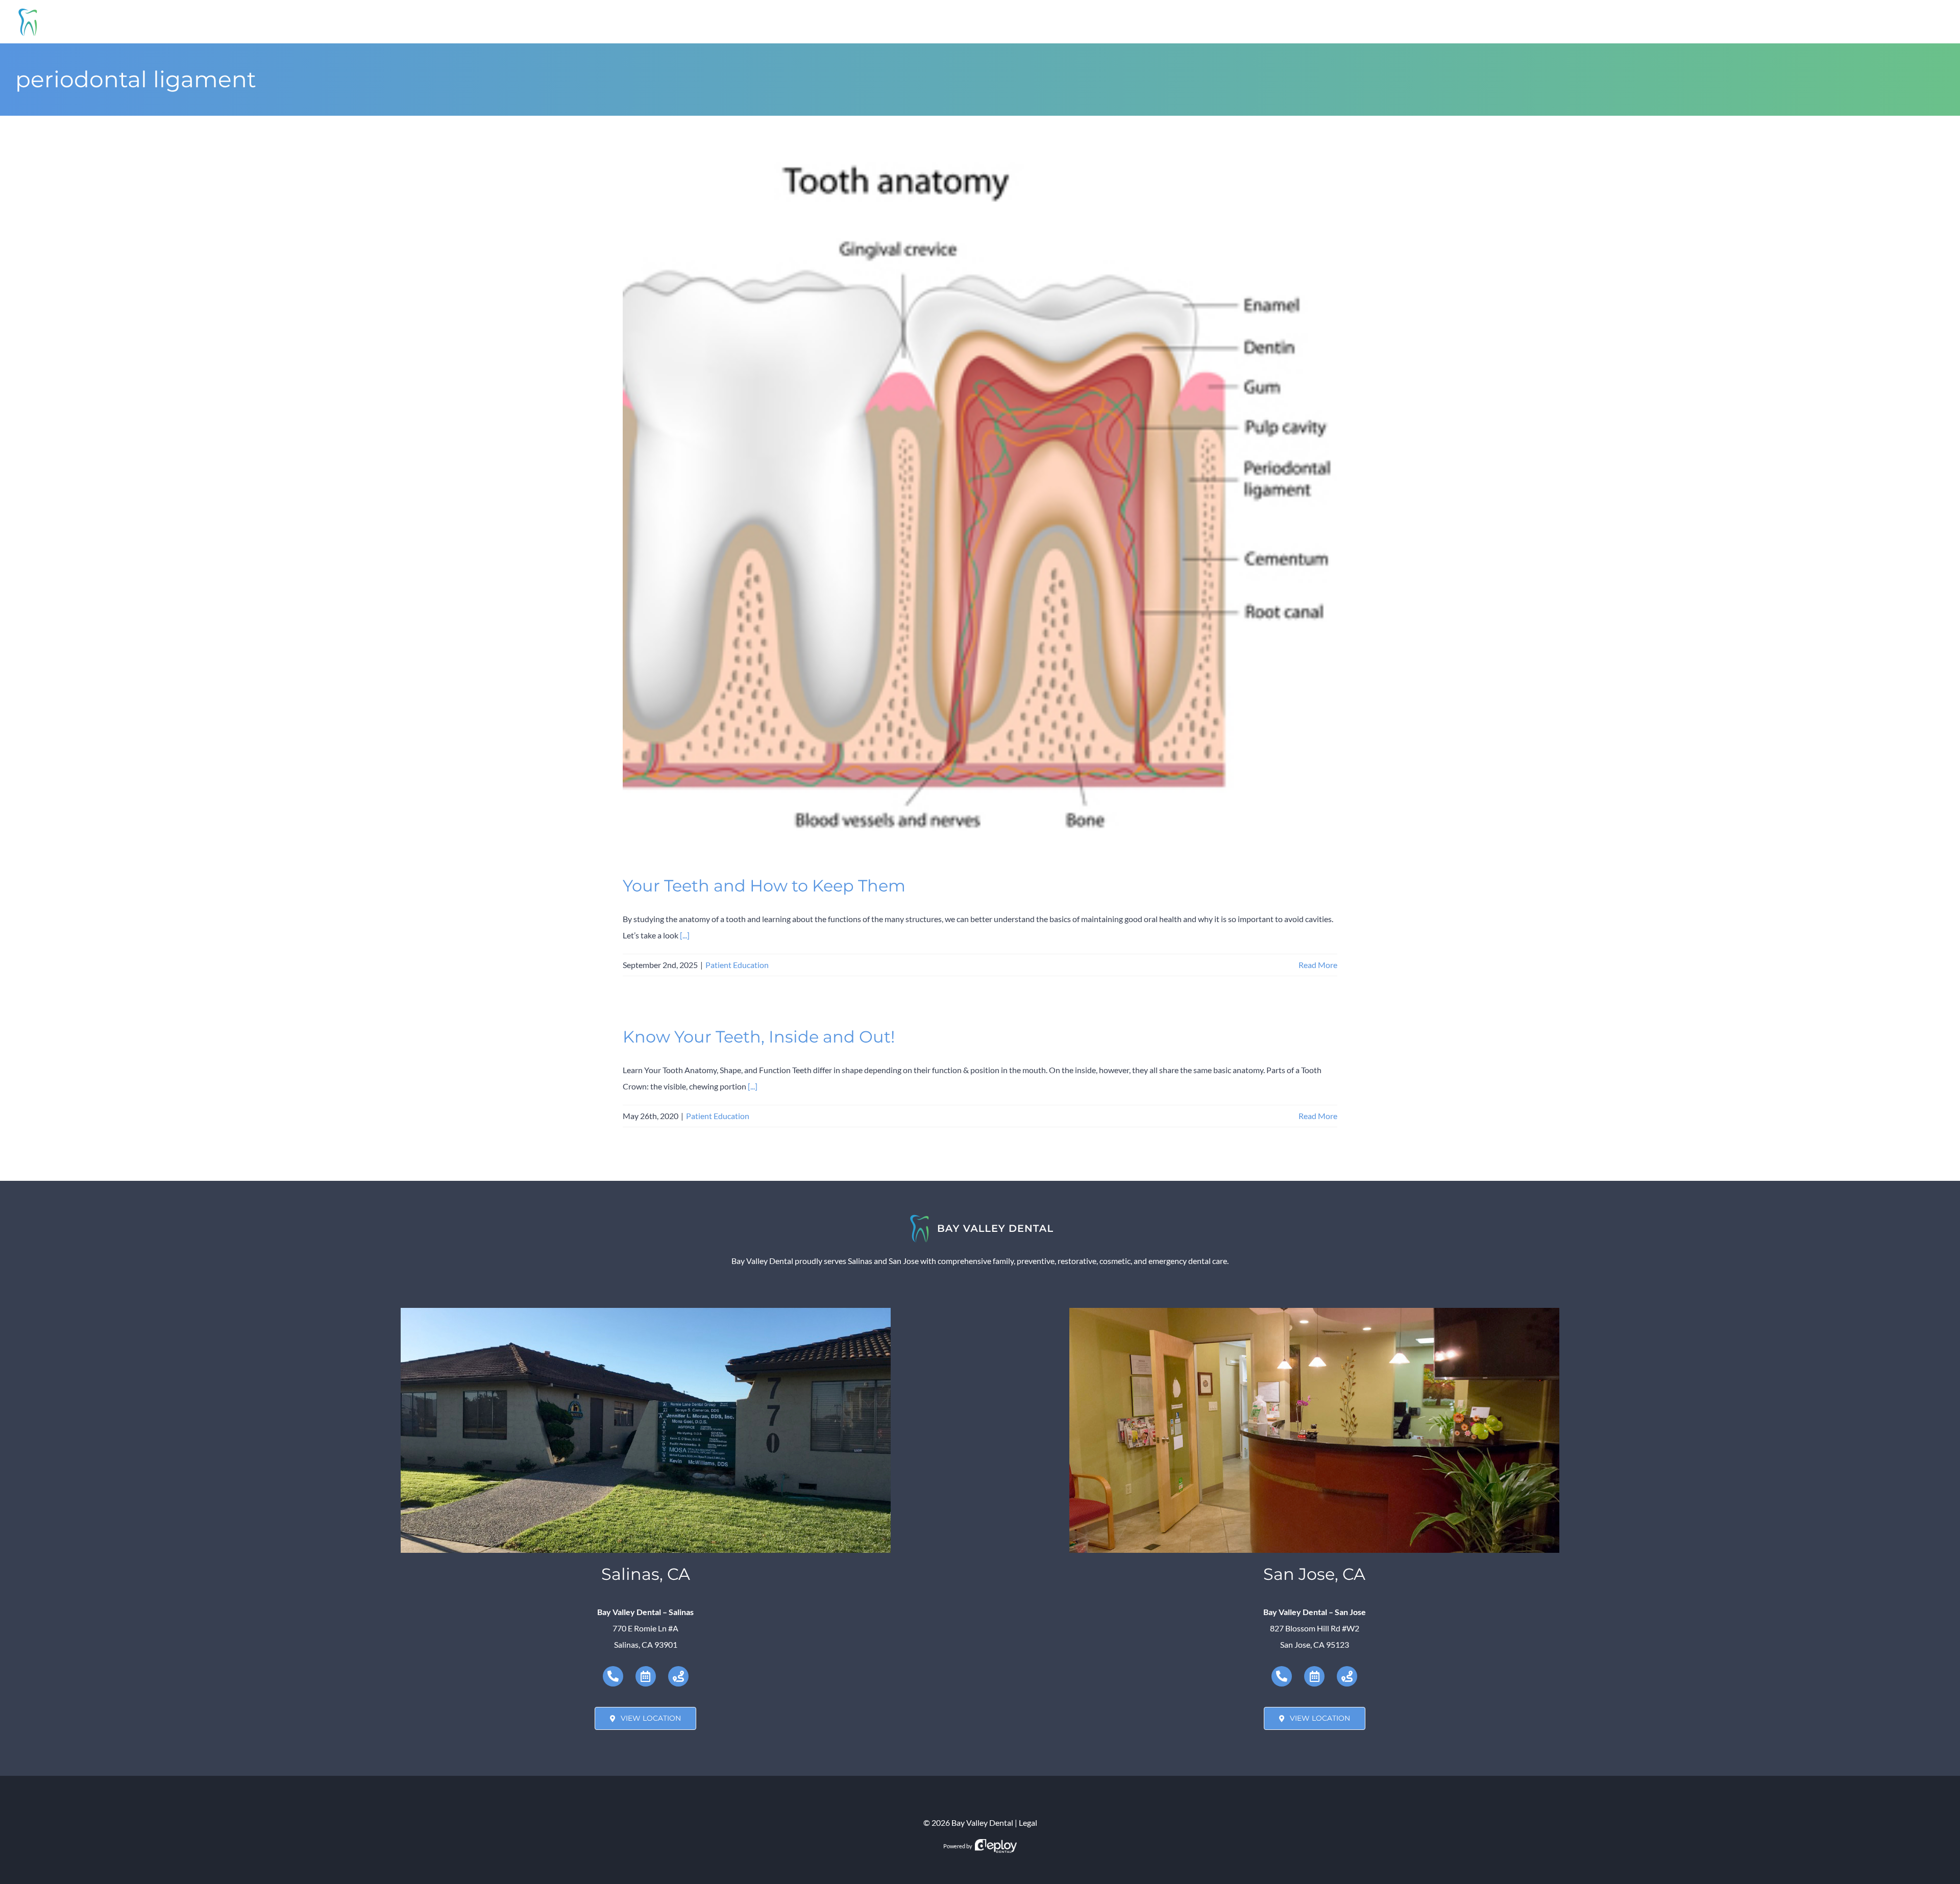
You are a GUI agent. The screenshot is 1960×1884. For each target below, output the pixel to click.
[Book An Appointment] (646, 1676)
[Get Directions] (678, 1676)
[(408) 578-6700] (1282, 1676)
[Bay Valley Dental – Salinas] (646, 1312)
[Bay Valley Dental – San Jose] (1314, 1312)
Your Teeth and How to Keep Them (764, 886)
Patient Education (737, 965)
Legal (1028, 1823)
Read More (1318, 965)
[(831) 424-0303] (613, 1676)
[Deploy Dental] (996, 1846)
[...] (685, 935)
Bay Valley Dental (982, 1823)
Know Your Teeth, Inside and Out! (759, 1037)
